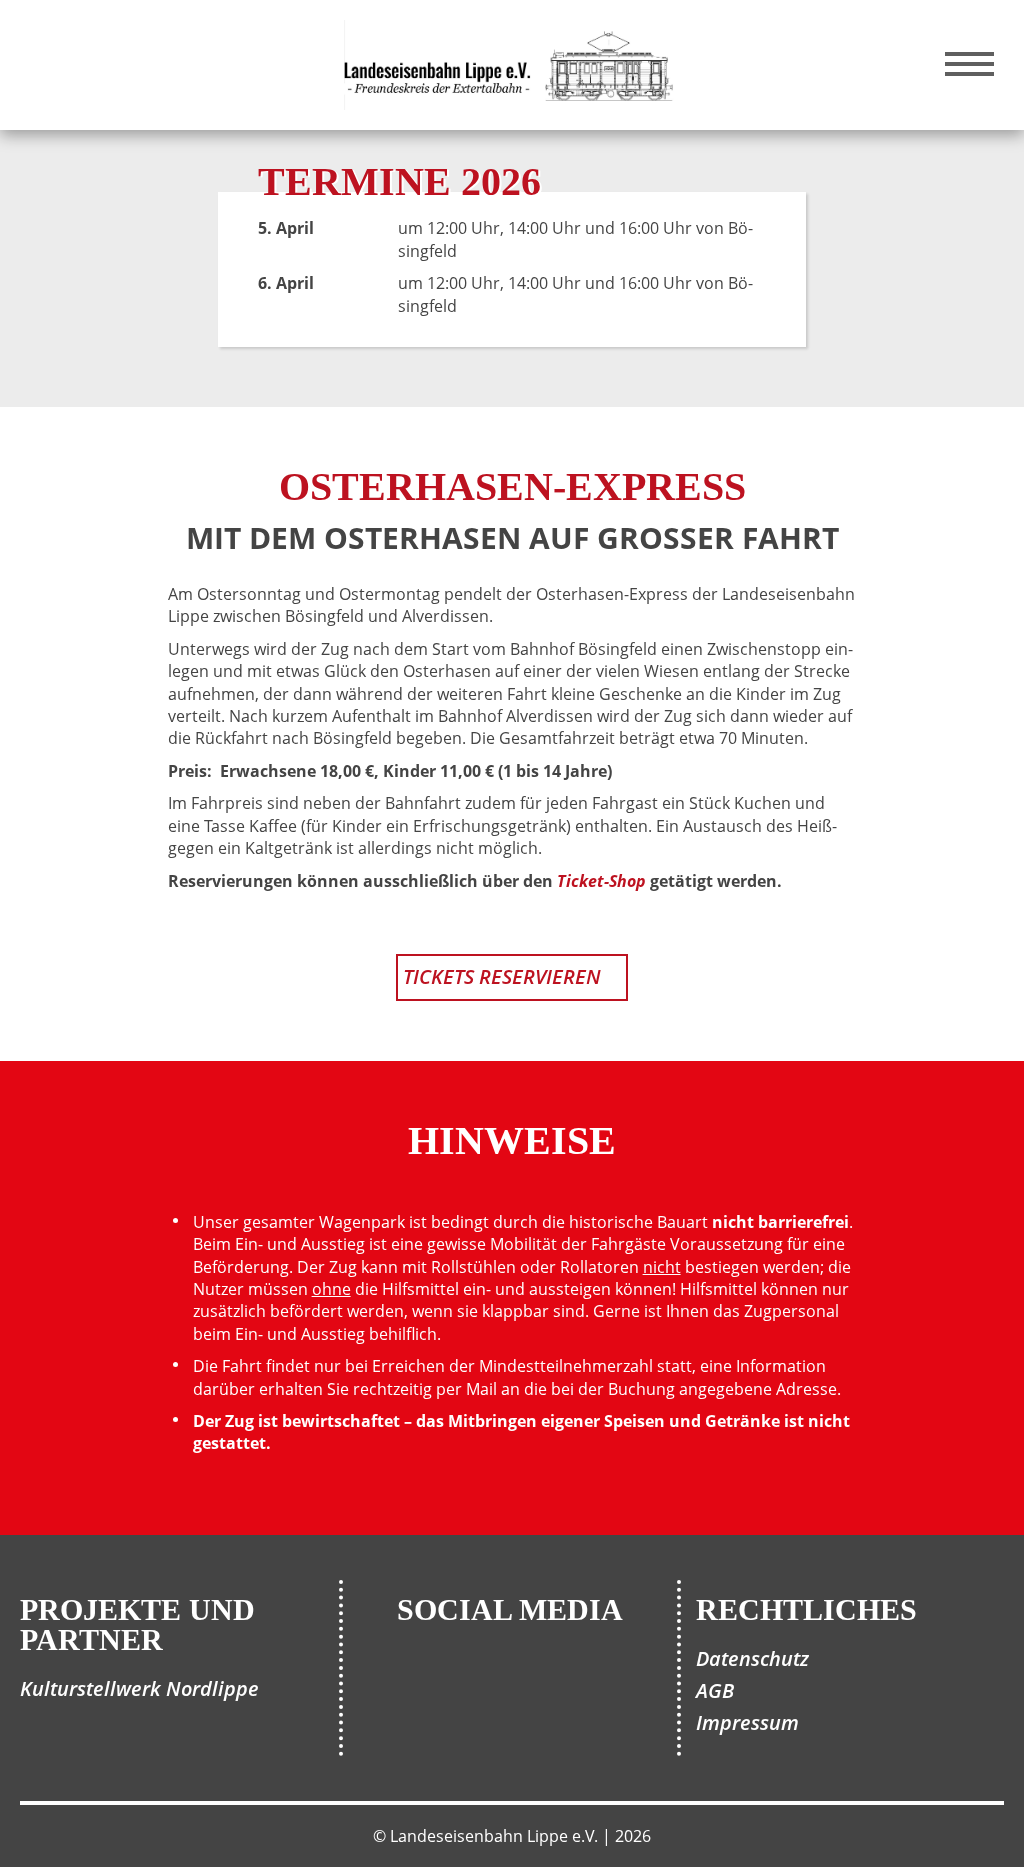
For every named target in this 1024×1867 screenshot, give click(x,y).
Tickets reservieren (471, 251)
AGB (715, 1690)
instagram (542, 1682)
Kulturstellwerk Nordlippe (139, 1688)
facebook (478, 1682)
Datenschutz (752, 1658)
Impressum (747, 1722)
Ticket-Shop (601, 881)
